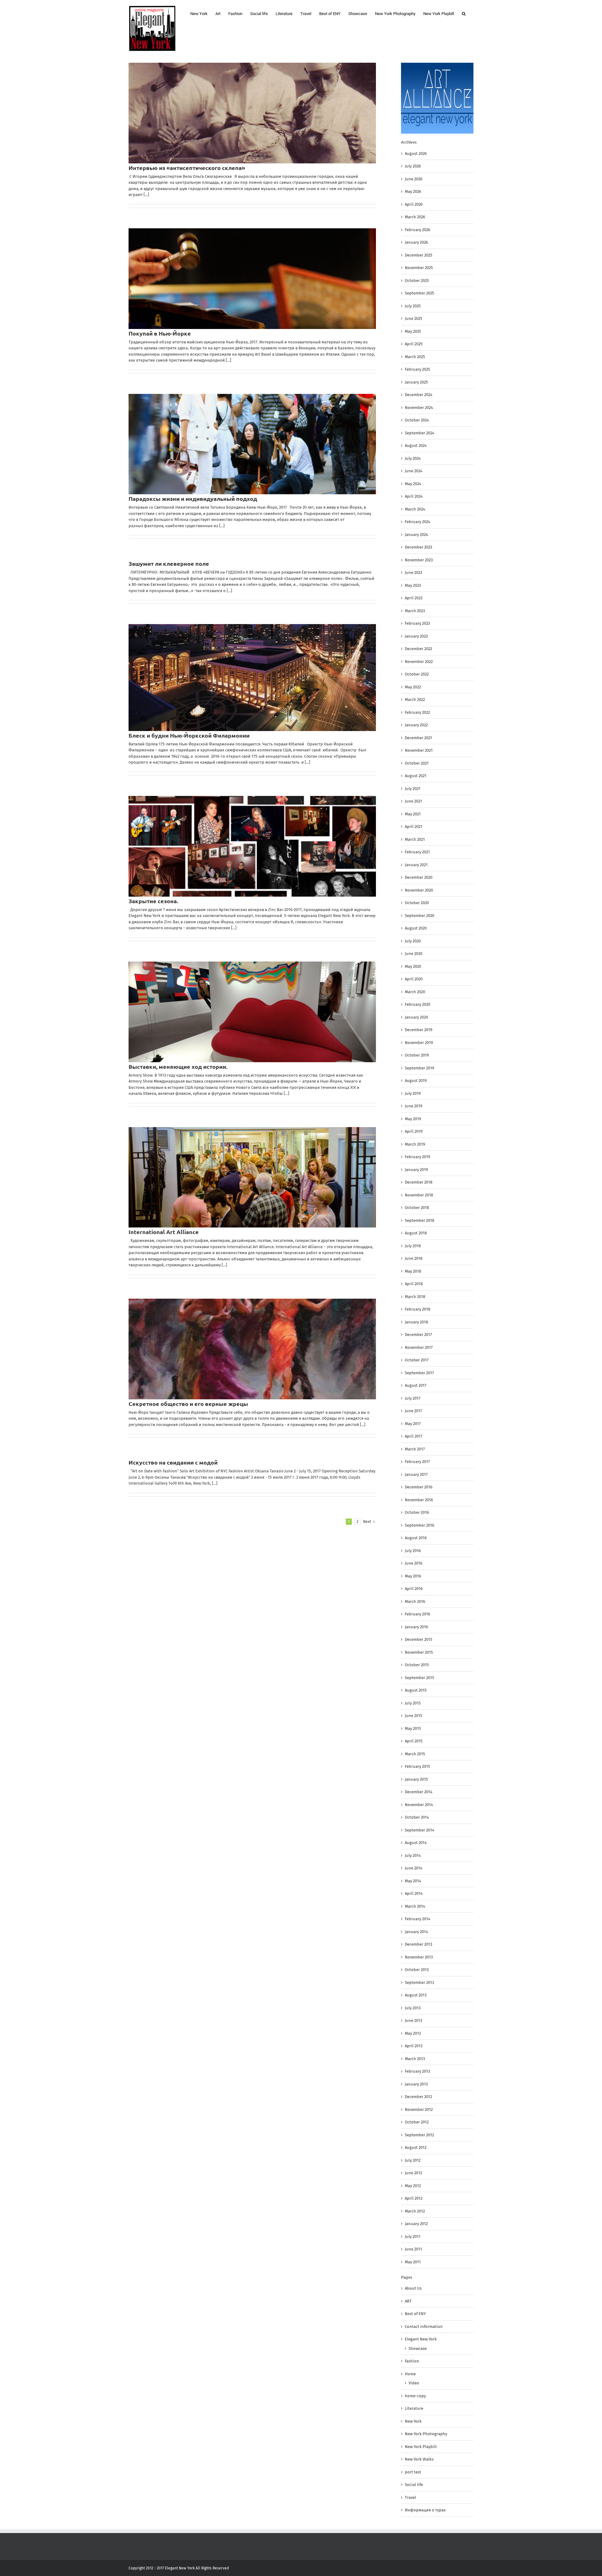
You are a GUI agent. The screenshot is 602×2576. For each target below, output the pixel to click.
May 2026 (413, 191)
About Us (413, 2288)
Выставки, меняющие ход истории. (178, 1066)
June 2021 (413, 801)
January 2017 (416, 1474)
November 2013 (419, 1957)
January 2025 (416, 382)
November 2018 (419, 1195)
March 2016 (415, 1601)
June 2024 (414, 471)
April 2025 (414, 344)
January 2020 (416, 1017)
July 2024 (413, 458)
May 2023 (413, 585)
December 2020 (419, 877)
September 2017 (419, 1373)
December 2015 (419, 1639)
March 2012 (415, 2211)
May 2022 (413, 687)
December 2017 (418, 1335)
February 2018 (417, 1309)
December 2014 (419, 1792)
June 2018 (414, 1258)
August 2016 (416, 1538)
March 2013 (415, 2059)
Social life (414, 2485)
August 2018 (416, 1233)
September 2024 (420, 433)
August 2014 (416, 1843)
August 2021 (416, 776)
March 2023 (415, 611)
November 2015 (419, 1652)
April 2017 (414, 1436)
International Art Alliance (164, 1232)
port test (413, 2472)
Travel (410, 2497)
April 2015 (414, 1741)
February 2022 (417, 712)
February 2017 (417, 1462)
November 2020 (419, 890)
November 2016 (419, 1500)
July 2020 (413, 941)
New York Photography (426, 2434)
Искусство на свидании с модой (173, 1462)
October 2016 (417, 1512)
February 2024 (417, 522)
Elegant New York (421, 2339)
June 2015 (414, 1716)
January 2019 (416, 1170)
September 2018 (420, 1220)
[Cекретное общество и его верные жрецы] (252, 1349)
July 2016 (413, 1551)
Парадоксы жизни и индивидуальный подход (193, 498)
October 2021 (417, 763)
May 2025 (413, 331)
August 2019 (416, 1081)
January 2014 (416, 1932)
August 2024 (416, 445)
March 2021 (415, 839)
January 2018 (416, 1322)
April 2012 (414, 2198)
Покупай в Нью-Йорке (160, 333)
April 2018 (414, 1284)
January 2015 (416, 1779)
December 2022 (418, 649)
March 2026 (415, 217)
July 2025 (413, 306)
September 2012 (419, 2135)
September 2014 (420, 1830)
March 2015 (415, 1754)
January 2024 (416, 535)
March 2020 (415, 992)
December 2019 (419, 1030)
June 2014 (414, 1868)
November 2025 (419, 268)
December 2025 (419, 255)
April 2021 (414, 827)
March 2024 (415, 509)
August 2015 (416, 1690)
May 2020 (413, 966)
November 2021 (419, 750)
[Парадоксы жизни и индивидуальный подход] (252, 444)
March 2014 (415, 1906)
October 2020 (417, 903)
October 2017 (417, 1360)
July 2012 (413, 2160)
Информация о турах (425, 2510)
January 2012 (416, 2224)
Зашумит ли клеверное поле (169, 563)
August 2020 (416, 928)
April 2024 (414, 496)
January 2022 (416, 725)
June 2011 (413, 2249)
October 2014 (417, 1817)
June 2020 (414, 954)
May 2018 (413, 1271)
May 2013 (413, 2033)
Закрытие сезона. (153, 901)
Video (414, 2383)
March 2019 (415, 1144)
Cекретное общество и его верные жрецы (188, 1404)
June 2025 (414, 318)
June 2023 (413, 572)
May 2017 (413, 1424)
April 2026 (414, 204)
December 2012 (418, 2097)
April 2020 (414, 979)
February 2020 (417, 1004)
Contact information (424, 2327)
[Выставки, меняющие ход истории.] (252, 1012)
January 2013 (416, 2084)
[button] (464, 13)
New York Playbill (421, 2447)
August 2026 (416, 154)
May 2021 (413, 814)
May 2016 (413, 1576)
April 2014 (414, 1893)
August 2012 (416, 2147)
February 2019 (417, 1157)
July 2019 (413, 1093)
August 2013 (416, 1995)
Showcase (418, 2348)
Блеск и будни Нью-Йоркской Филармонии (189, 735)
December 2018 (419, 1182)
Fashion (412, 2361)
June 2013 (413, 2020)
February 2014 (417, 1919)
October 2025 (417, 281)
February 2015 (417, 1766)
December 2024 (419, 395)
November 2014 (419, 1805)
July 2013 (413, 2008)
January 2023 (416, 636)
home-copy (415, 2396)
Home (410, 2374)
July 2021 (413, 789)
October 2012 (417, 2122)
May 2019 (413, 1119)
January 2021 (416, 865)
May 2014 (413, 1881)
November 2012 (419, 2110)
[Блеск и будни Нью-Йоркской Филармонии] (252, 678)
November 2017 (419, 1347)
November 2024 (419, 408)
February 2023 (417, 623)
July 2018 (413, 1246)
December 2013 (418, 1944)
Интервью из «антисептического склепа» (187, 168)
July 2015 (413, 1703)
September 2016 (420, 1525)
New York (413, 2421)
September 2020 (420, 916)
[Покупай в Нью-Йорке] (252, 279)
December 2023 (418, 547)
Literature (414, 2408)
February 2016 (417, 1614)
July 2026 (413, 166)
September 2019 (420, 1068)
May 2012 (413, 2186)
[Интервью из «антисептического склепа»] (252, 113)
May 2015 (413, 1728)
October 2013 (417, 1970)
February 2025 (417, 369)
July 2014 (413, 1855)
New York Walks (419, 2459)
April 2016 (414, 1589)
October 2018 (417, 1208)
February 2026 (417, 230)
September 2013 (419, 1982)
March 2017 (415, 1449)
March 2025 (415, 357)
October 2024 (417, 420)
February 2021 (417, 852)
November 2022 (419, 662)
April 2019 (414, 1131)
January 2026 (416, 242)
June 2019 (414, 1106)
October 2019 (417, 1055)
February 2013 (417, 2071)
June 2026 (414, 179)
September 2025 (420, 293)
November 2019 (419, 1043)
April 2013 (414, 2046)
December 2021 (418, 738)
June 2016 (414, 1563)
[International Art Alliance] (252, 1177)
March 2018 (415, 1297)
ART (408, 2301)
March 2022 (415, 700)
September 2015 (420, 1678)
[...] (146, 195)
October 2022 (417, 674)
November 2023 (419, 560)
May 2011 (413, 2262)
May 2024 (413, 484)
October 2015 (417, 1665)
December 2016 (419, 1487)
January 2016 (416, 1627)
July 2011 (413, 2237)
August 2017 (416, 1385)
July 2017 (413, 1398)
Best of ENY (415, 2314)
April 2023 (414, 598)
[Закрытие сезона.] (252, 846)
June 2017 (413, 1411)
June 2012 (413, 2173)
